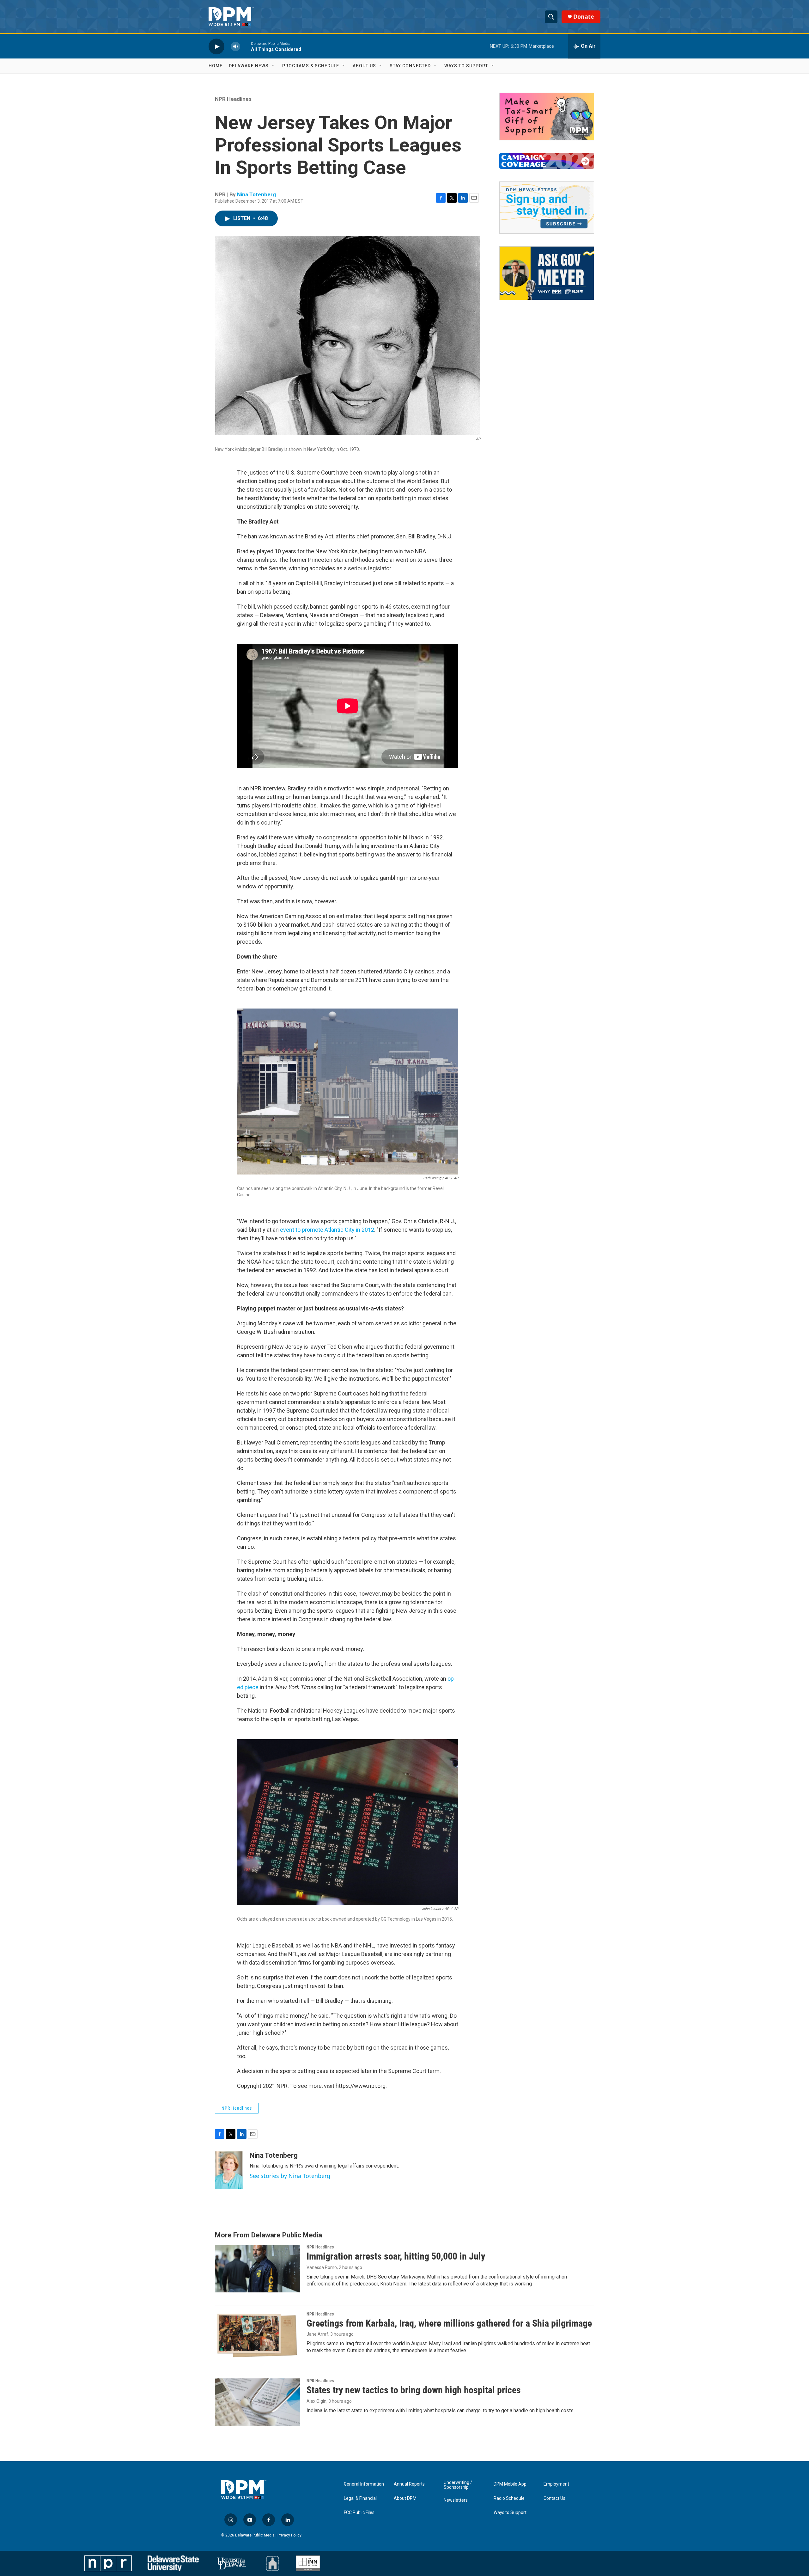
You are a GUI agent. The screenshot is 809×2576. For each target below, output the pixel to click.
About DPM (405, 2498)
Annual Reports (409, 2484)
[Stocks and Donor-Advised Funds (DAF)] (547, 117)
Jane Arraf (317, 2334)
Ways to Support (466, 66)
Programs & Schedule (311, 66)
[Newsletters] (547, 208)
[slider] (246, 46)
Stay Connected (410, 66)
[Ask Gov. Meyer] (547, 273)
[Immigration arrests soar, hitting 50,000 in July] (258, 2268)
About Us (364, 66)
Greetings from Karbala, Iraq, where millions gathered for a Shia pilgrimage (449, 2323)
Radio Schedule (509, 2498)
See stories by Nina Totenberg (290, 2176)
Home (216, 66)
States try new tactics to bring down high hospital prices (414, 2390)
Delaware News (249, 66)
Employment (556, 2484)
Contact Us (554, 2498)
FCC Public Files (359, 2513)
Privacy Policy (289, 2535)
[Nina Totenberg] (229, 2170)
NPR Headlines (233, 99)
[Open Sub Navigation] (273, 66)
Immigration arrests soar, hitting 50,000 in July (396, 2256)
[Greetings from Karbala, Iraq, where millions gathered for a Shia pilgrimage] (258, 2335)
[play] (216, 46)
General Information (364, 2484)
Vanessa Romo (322, 2267)
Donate (584, 17)
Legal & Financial (360, 2498)
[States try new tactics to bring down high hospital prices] (258, 2402)
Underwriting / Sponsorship (458, 2485)
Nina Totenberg (256, 194)
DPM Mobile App (510, 2484)
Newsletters (456, 2500)
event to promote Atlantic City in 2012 (327, 1230)
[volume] (235, 46)
